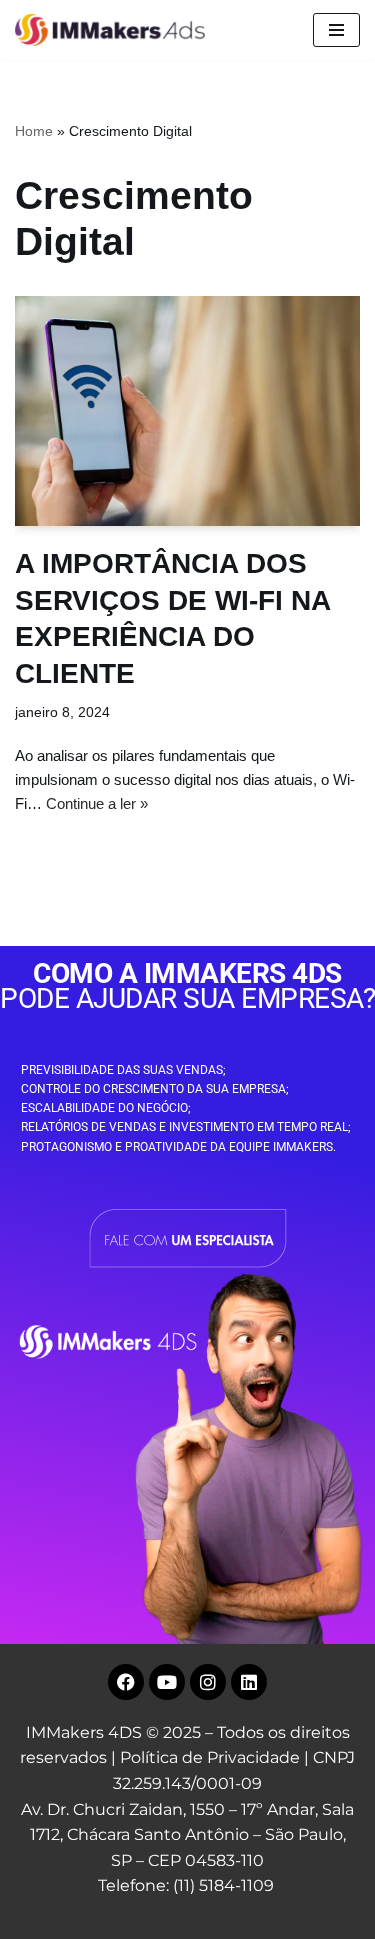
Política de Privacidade (210, 1757)
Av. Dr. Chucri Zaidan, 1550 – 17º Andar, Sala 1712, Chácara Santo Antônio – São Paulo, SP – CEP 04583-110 (187, 1835)
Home (34, 131)
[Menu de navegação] (336, 30)
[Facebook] (126, 1682)
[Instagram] (208, 1682)
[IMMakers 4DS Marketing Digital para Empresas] (115, 30)
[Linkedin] (249, 1682)
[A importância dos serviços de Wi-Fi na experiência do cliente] (187, 411)
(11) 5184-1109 (223, 1885)
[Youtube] (167, 1682)
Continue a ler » (97, 803)
